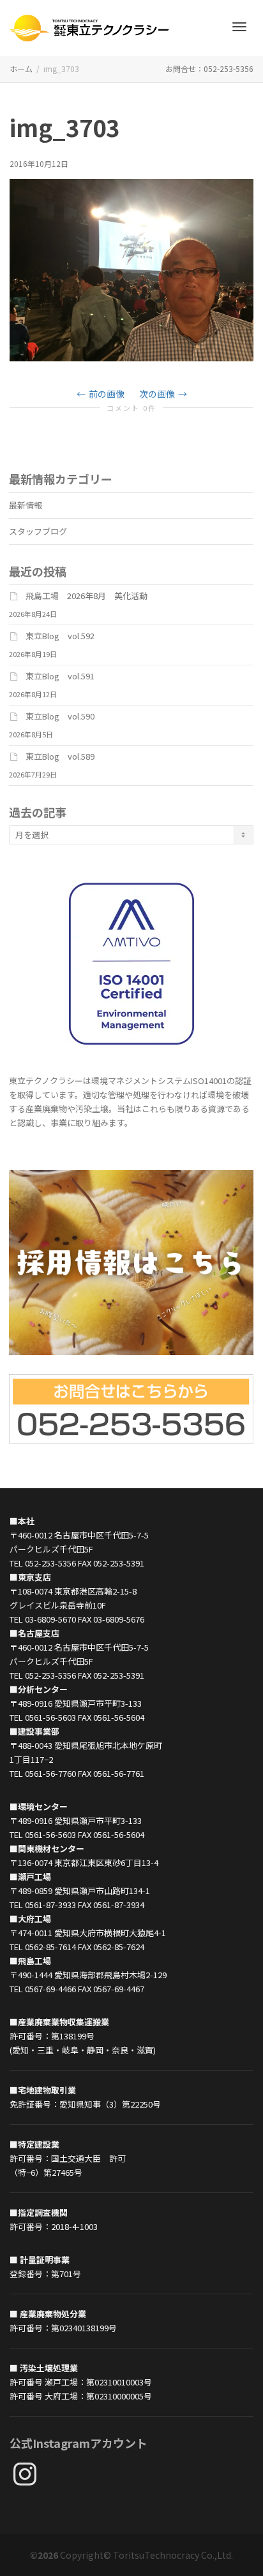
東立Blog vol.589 (60, 756)
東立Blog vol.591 (60, 676)
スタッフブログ (38, 531)
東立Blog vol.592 (60, 636)
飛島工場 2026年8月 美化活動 (86, 596)
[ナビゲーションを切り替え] (239, 27)
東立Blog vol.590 (60, 716)
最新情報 (26, 505)
